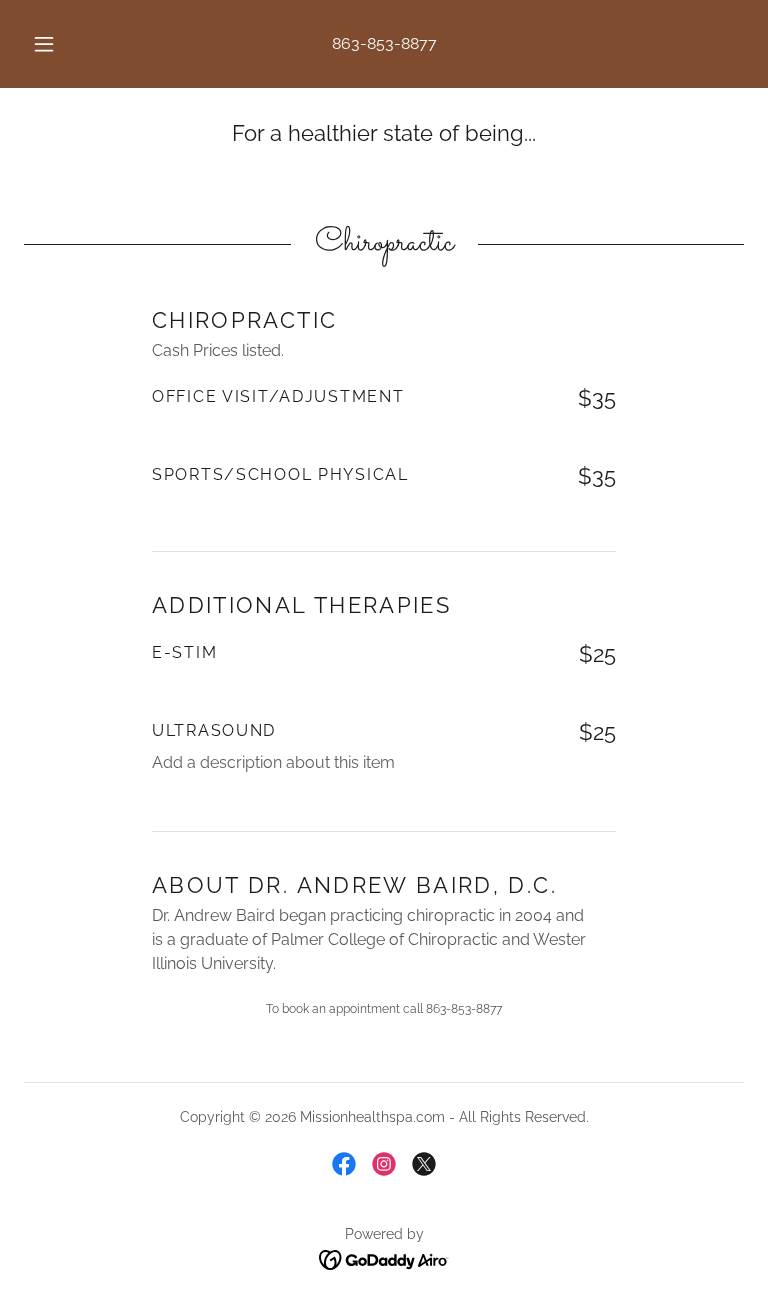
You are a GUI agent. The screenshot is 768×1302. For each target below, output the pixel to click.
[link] (344, 1164)
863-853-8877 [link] (384, 43)
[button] (55, 44)
